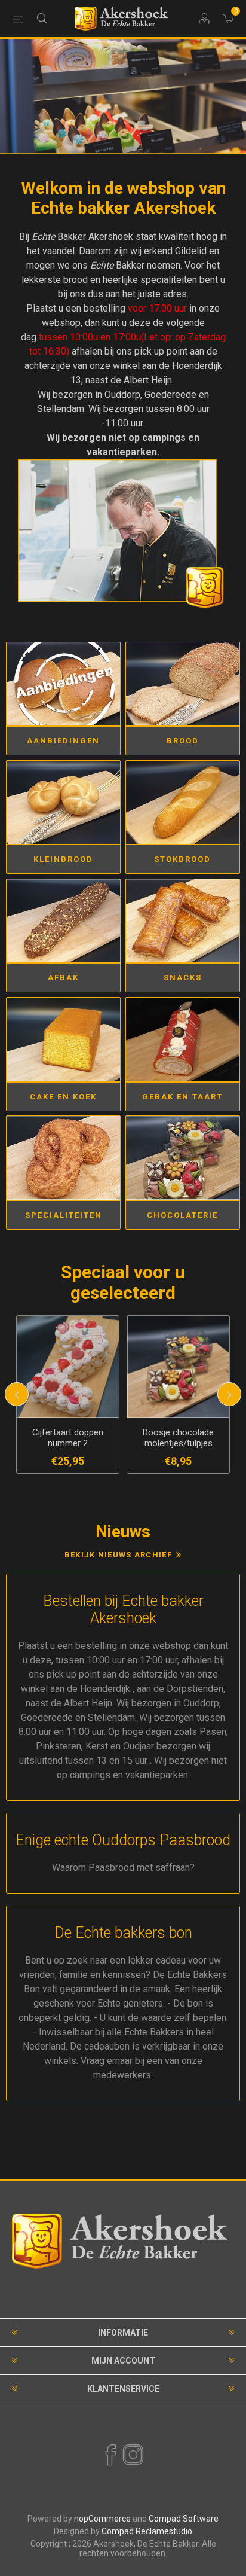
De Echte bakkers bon (123, 1933)
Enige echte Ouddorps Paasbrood (123, 1840)
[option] (123, 97)
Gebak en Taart (182, 1097)
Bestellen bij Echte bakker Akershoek (123, 1609)
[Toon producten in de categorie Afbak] (63, 921)
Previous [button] (17, 1394)
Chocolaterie (182, 1215)
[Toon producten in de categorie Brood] (183, 684)
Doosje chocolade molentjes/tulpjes (68, 1438)
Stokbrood (182, 859)
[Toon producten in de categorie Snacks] (183, 921)
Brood (183, 741)
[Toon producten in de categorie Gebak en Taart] (183, 1039)
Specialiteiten (64, 1215)
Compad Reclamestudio (147, 2531)
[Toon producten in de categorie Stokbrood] (183, 802)
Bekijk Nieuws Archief (118, 1555)
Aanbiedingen (63, 741)
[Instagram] (133, 2455)
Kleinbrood (63, 859)
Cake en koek (63, 1097)
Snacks (183, 978)
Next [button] (229, 1394)
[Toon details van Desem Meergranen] (178, 1367)
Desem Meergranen (179, 1432)
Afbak (63, 978)
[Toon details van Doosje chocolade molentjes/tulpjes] (68, 1367)
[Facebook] (110, 2455)
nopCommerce (102, 2519)
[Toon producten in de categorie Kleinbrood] (63, 802)
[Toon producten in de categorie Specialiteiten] (63, 1158)
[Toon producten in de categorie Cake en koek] (63, 1039)
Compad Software (184, 2519)
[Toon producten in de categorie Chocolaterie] (183, 1158)
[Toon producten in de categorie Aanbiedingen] (63, 684)
